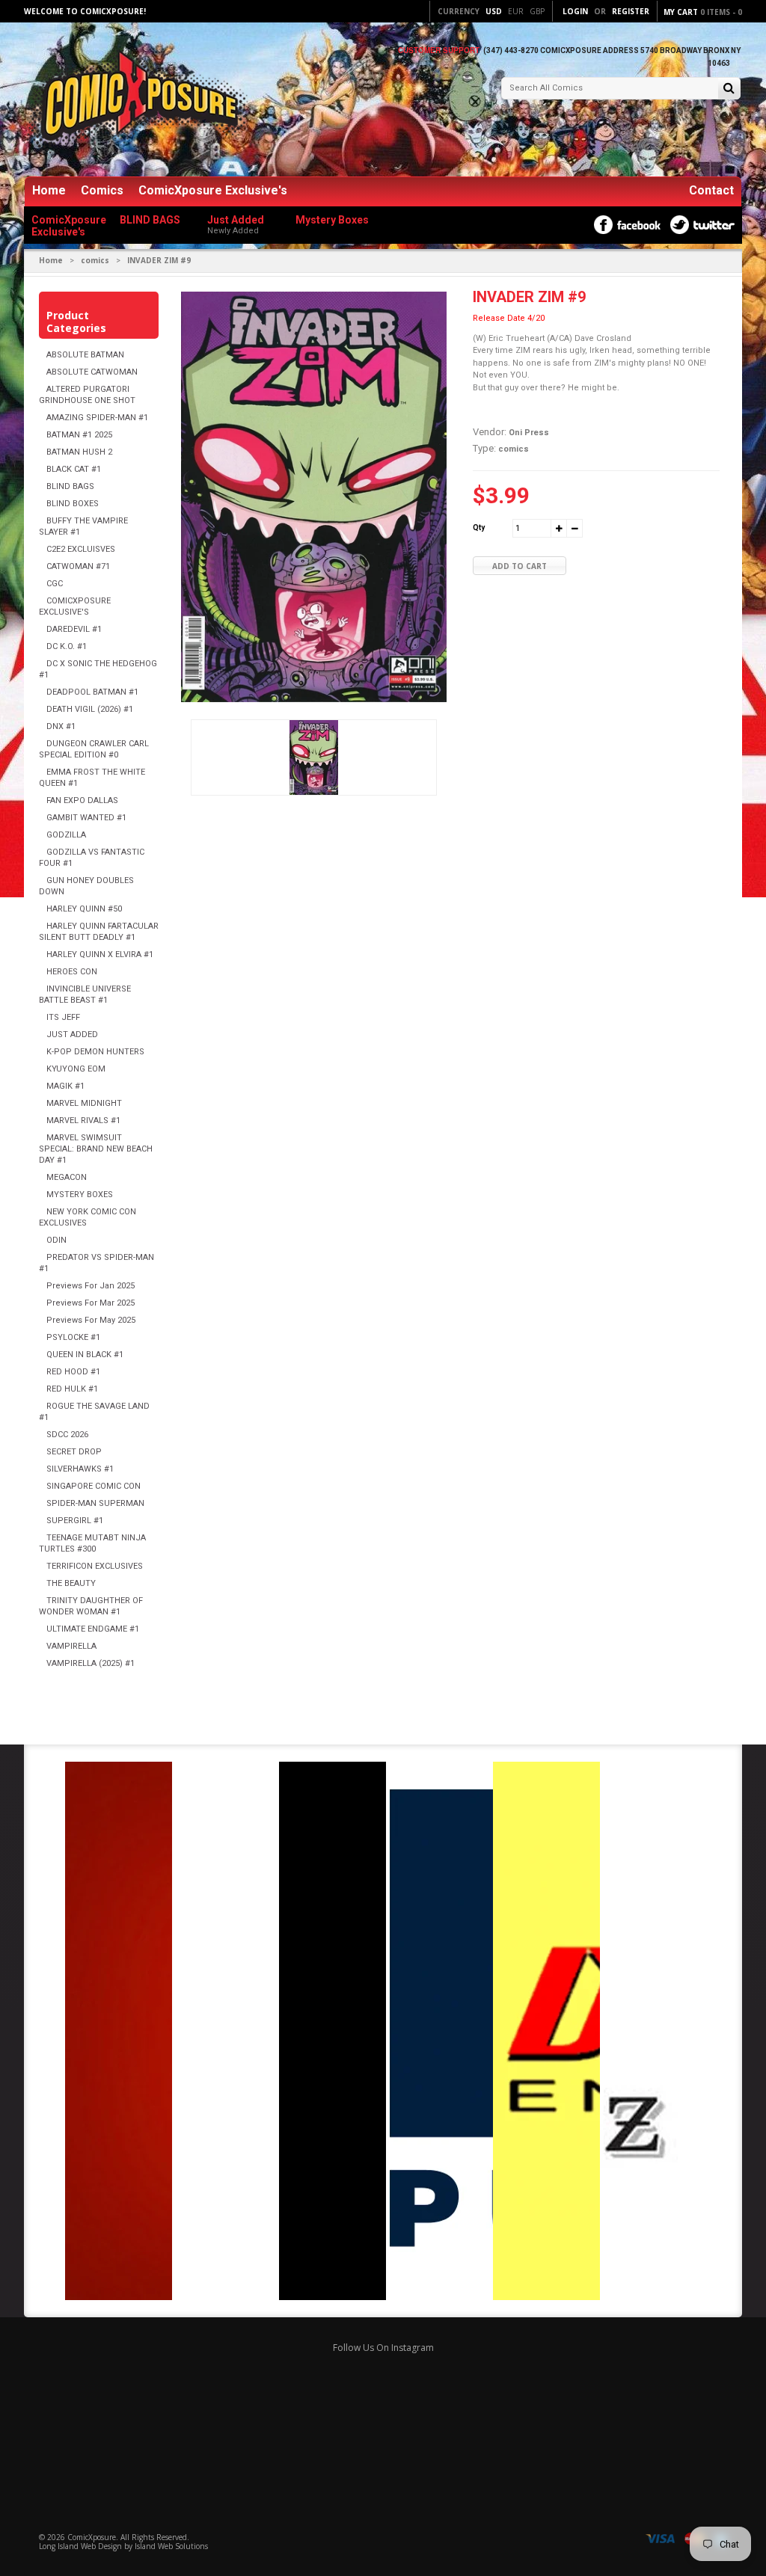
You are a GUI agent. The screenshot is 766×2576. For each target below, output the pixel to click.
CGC (55, 584)
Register (631, 11)
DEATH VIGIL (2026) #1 (90, 709)
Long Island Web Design (80, 2546)
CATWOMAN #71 (78, 566)
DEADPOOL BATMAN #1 (92, 692)
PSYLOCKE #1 (73, 1337)
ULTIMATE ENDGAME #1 (93, 1629)
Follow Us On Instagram (383, 2348)
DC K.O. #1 (67, 646)
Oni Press (529, 433)
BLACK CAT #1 (74, 469)
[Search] (729, 89)
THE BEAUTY (71, 1583)
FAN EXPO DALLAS (82, 800)
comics (95, 260)
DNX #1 (61, 726)
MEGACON (67, 1177)
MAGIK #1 (65, 1086)
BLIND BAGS (70, 486)
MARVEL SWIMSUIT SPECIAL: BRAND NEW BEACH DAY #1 (96, 1149)
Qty (479, 528)
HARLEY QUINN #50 (84, 909)
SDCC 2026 (67, 1435)
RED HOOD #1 (73, 1372)
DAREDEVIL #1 (74, 629)
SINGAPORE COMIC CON (94, 1486)
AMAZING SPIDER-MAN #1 (97, 418)
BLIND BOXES (73, 504)
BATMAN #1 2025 (79, 435)
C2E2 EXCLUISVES (81, 549)
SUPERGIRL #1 (75, 1521)
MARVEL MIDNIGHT (84, 1103)
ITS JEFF (63, 1017)
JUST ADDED (72, 1035)
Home (49, 190)
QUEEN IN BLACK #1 (85, 1355)
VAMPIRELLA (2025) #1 (91, 1663)
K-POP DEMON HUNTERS (95, 1052)
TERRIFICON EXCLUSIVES (95, 1566)
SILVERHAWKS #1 (80, 1469)
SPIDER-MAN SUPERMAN (95, 1503)
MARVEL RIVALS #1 (83, 1121)
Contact (711, 190)
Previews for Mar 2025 (91, 1303)
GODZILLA (66, 835)
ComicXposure (92, 2537)
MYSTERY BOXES (80, 1195)
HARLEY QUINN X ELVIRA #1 (100, 955)
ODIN (56, 1240)
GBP (537, 11)
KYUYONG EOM (76, 1069)
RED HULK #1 (72, 1389)
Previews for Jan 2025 (91, 1286)
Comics (102, 190)
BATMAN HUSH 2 (79, 452)
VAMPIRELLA (71, 1646)
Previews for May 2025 (91, 1320)
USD (494, 11)
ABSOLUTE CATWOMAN (92, 372)
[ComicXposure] (136, 101)
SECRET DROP (74, 1452)
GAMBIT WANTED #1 (86, 818)
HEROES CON (72, 972)
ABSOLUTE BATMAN (85, 355)
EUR (516, 11)
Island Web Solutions (171, 2546)
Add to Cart (520, 566)
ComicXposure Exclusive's (213, 190)
